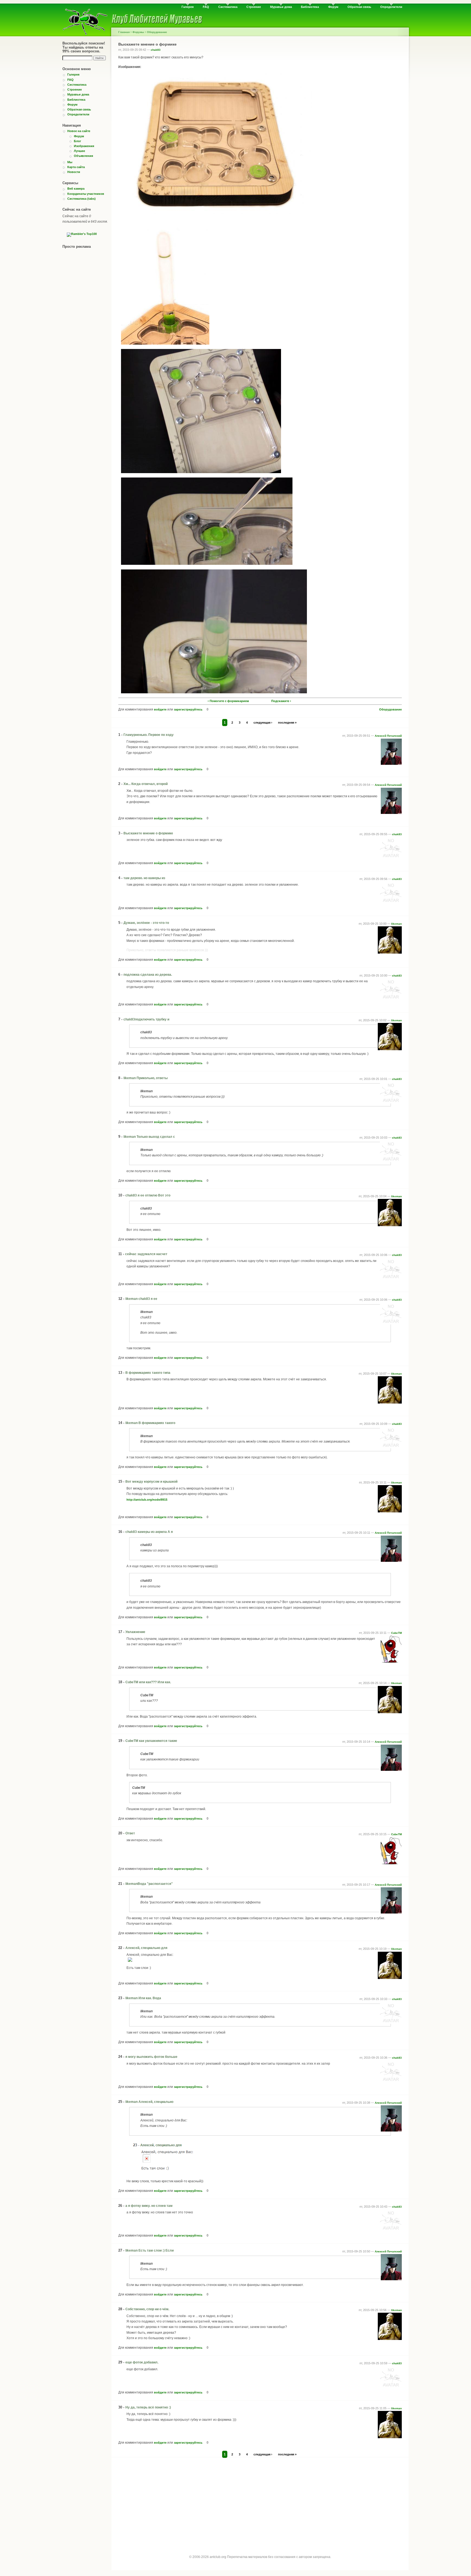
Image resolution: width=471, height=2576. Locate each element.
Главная (124, 32)
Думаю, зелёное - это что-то (146, 923)
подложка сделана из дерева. (148, 975)
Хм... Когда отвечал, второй (146, 784)
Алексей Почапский (388, 736)
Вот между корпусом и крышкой (151, 1482)
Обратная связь (359, 7)
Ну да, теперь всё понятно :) (148, 2407)
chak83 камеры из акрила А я (149, 1532)
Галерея (188, 7)
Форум (333, 7)
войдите (160, 709)
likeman (396, 924)
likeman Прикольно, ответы (146, 1078)
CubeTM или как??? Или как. (148, 1682)
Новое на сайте (79, 131)
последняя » (287, 723)
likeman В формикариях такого (150, 1423)
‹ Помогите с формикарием (228, 701)
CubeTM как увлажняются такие (151, 1741)
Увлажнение (135, 1632)
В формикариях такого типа (148, 1373)
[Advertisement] (260, 2501)
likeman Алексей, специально (149, 2102)
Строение (254, 7)
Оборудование (157, 32)
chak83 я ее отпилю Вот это (148, 1195)
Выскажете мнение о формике (148, 833)
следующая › (263, 723)
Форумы (138, 32)
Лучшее (79, 151)
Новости (74, 172)
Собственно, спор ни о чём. (147, 2309)
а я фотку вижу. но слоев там (149, 2206)
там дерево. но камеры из (144, 878)
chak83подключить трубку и (146, 1019)
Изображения (84, 146)
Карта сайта (76, 167)
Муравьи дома (281, 7)
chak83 (156, 50)
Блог (78, 141)
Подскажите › (281, 701)
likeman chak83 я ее (141, 1299)
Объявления (83, 156)
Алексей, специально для (146, 1948)
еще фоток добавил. (142, 2362)
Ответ (130, 1833)
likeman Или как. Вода (143, 1998)
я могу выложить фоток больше (151, 2057)
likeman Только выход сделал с (149, 1137)
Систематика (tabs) (81, 199)
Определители (391, 7)
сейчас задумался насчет (146, 1254)
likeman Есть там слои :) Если (150, 2250)
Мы (70, 162)
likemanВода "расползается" (149, 1884)
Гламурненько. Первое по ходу (149, 735)
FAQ (206, 7)
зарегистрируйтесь (188, 709)
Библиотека (310, 7)
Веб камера (76, 189)
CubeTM (396, 1633)
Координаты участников (86, 194)
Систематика (228, 7)
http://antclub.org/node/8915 (147, 1500)
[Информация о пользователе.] (391, 764)
